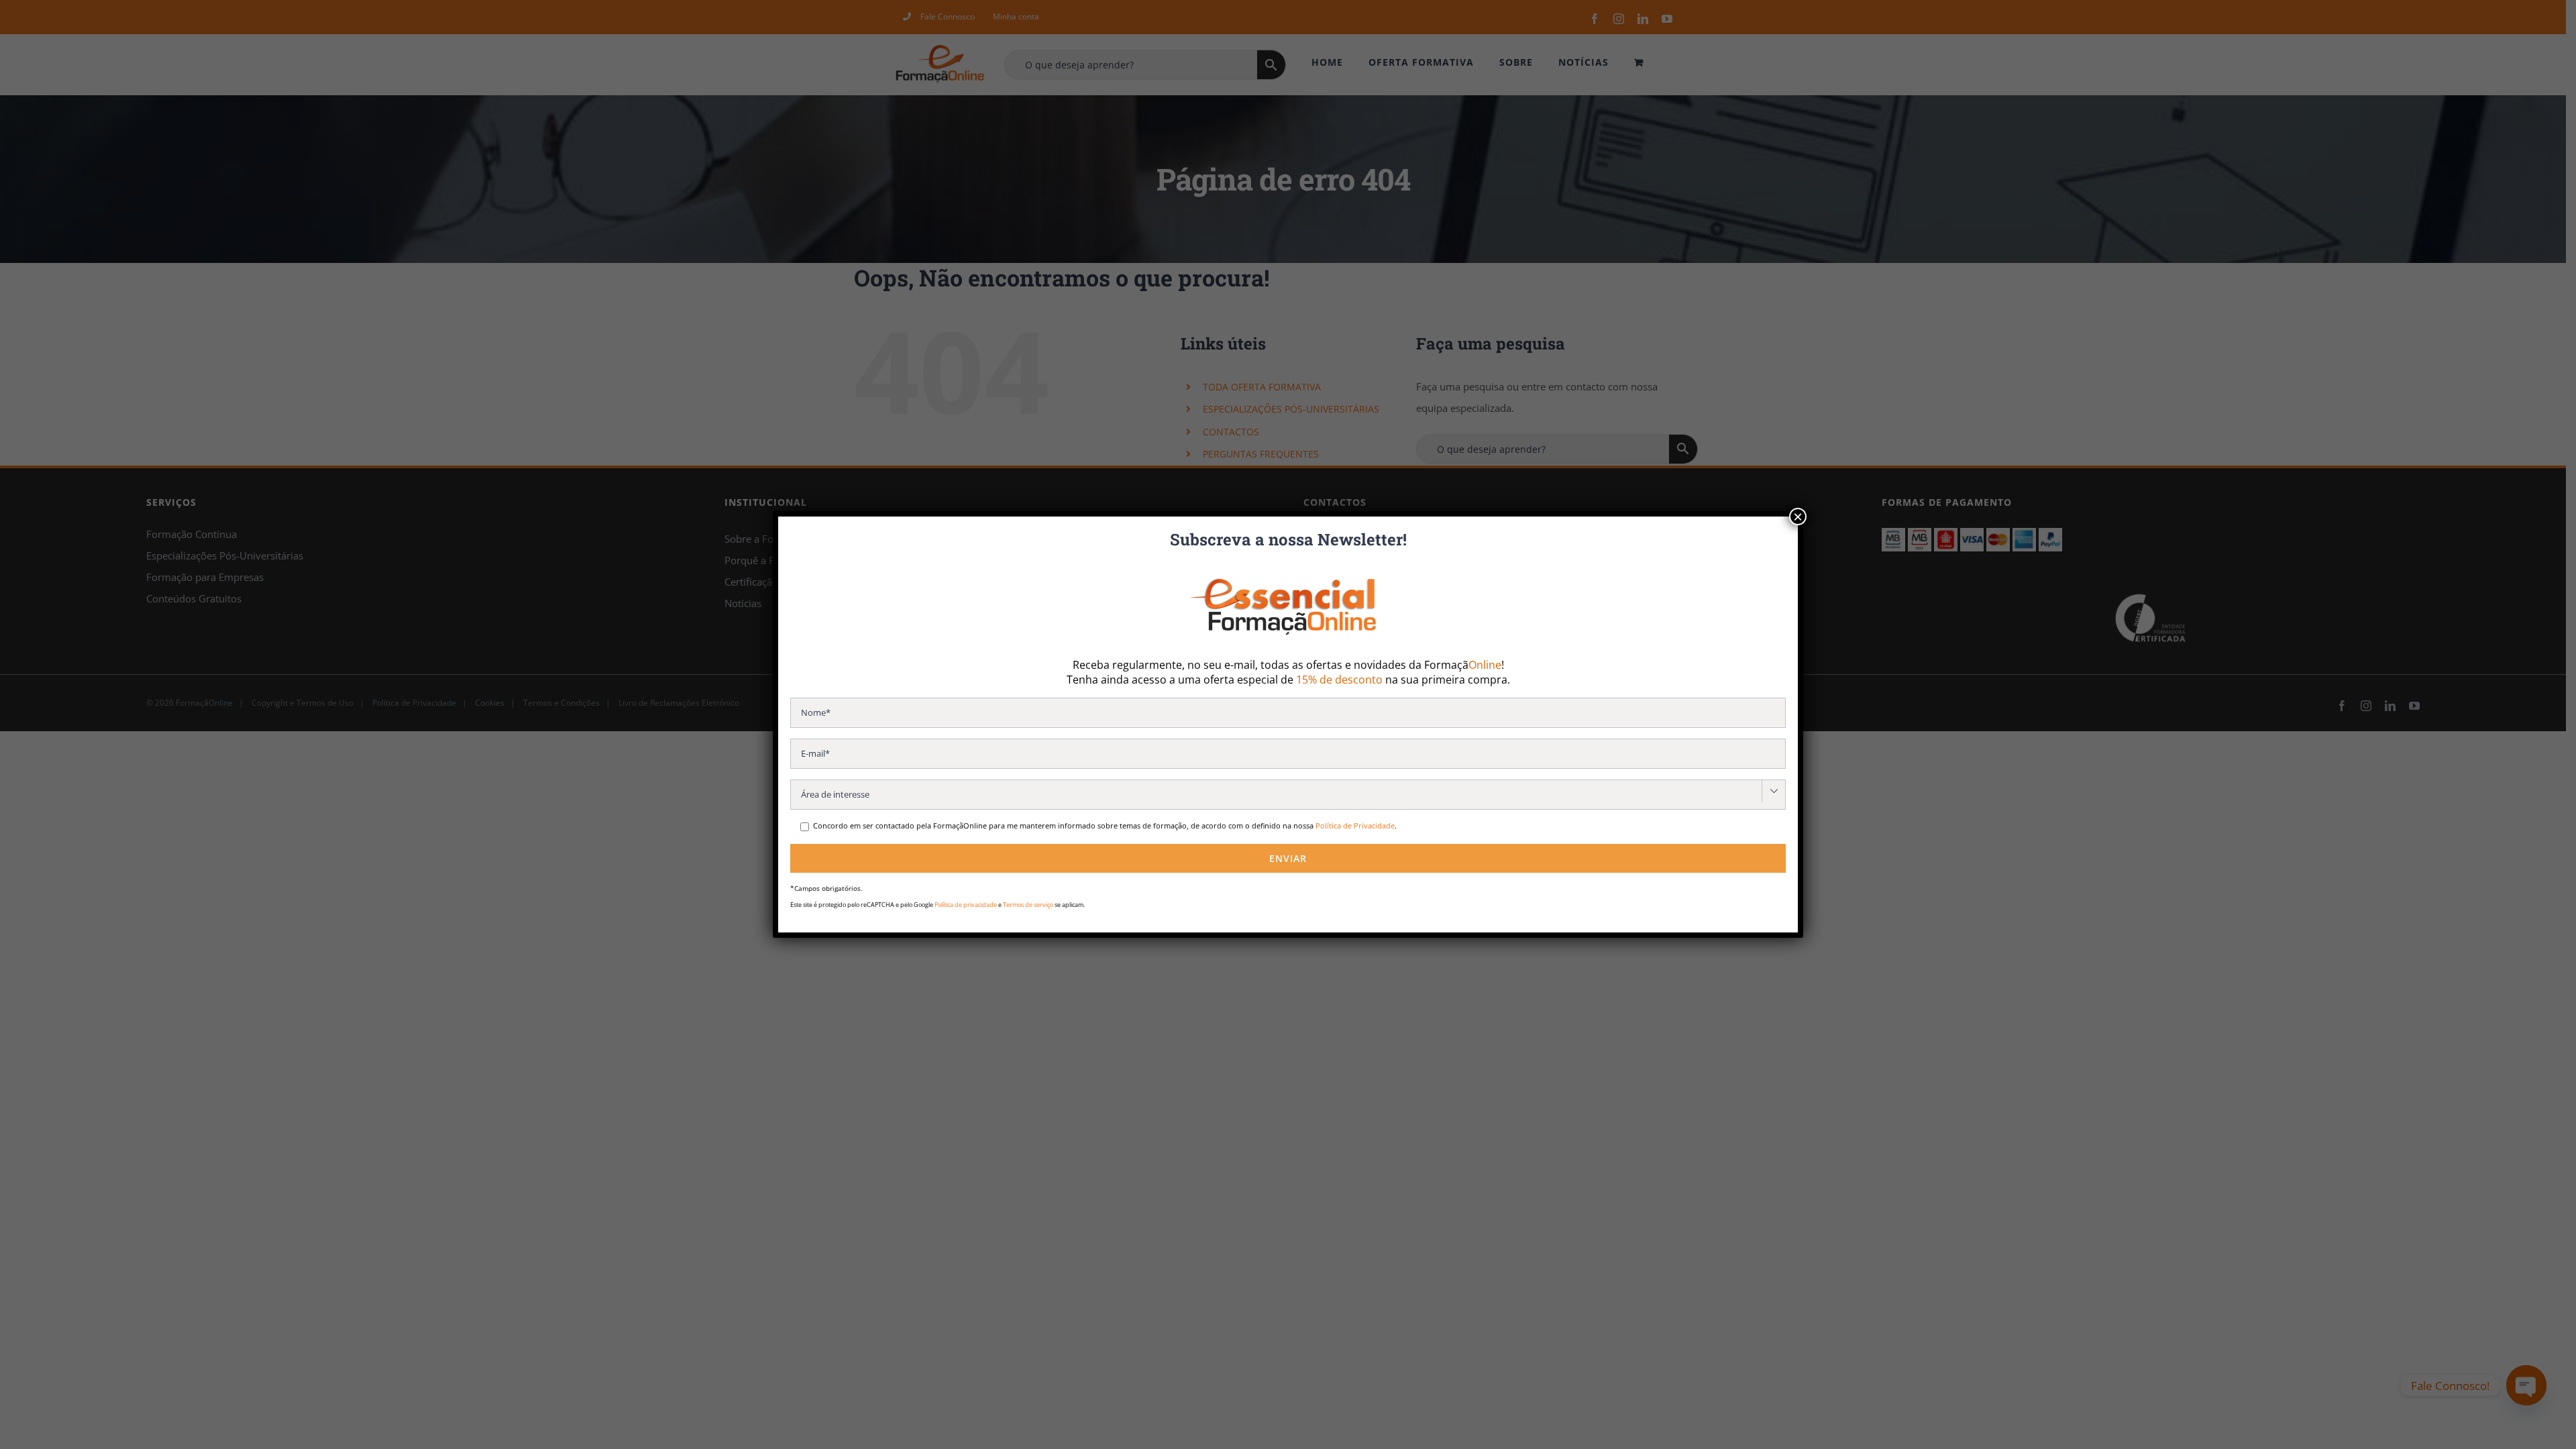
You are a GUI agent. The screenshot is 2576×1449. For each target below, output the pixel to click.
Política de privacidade (966, 905)
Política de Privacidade (1355, 825)
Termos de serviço (1028, 905)
